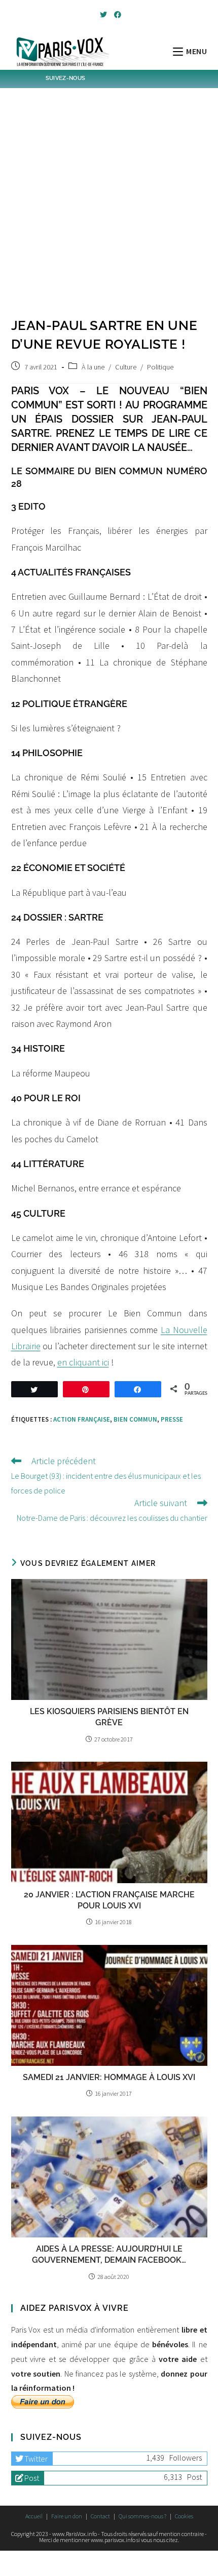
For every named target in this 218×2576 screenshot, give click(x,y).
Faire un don (67, 2516)
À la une (93, 367)
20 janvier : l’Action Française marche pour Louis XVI (109, 1900)
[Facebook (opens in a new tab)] (116, 15)
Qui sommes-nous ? (142, 2516)
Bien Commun (135, 1419)
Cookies (184, 2516)
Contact (100, 2516)
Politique (160, 367)
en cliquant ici (83, 1362)
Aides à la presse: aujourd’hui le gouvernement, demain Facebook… (109, 2254)
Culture (126, 367)
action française (82, 1419)
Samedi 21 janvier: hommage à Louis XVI (109, 2077)
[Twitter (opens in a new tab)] (103, 15)
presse (172, 1419)
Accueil (34, 2516)
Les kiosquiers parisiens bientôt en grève (109, 1717)
